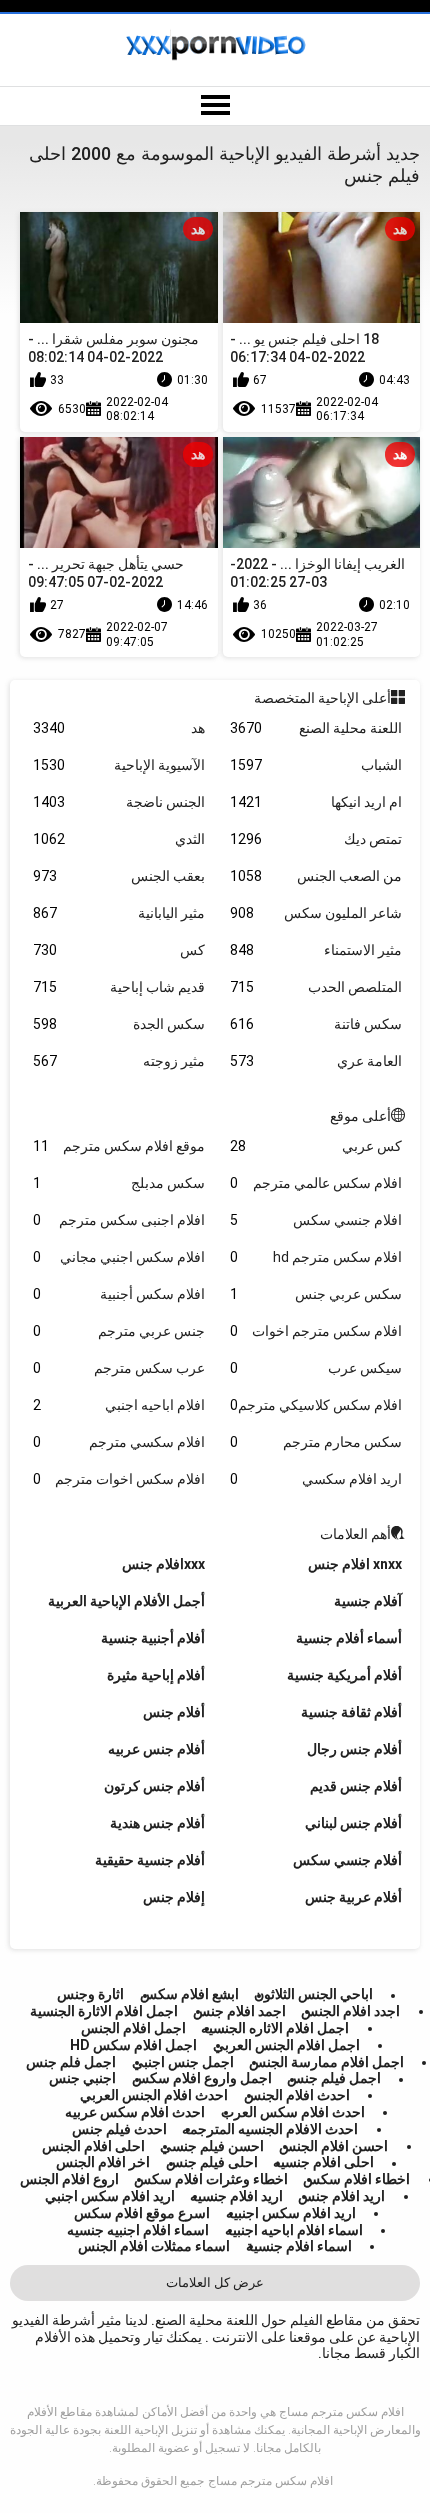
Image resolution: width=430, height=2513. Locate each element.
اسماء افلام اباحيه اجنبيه (294, 2230)
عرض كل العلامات (215, 2282)
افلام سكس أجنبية (119, 1294)
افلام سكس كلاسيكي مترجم (316, 1405)
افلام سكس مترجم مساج (270, 2481)
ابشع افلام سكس (189, 1995)
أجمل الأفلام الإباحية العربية (126, 1601)
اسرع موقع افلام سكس (142, 2213)
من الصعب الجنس (316, 876)
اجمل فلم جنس (71, 2062)
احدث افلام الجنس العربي (154, 2095)
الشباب (316, 765)
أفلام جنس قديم (356, 1786)
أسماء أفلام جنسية (349, 1638)
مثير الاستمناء (316, 950)
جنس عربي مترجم (119, 1331)
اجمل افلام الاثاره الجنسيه (275, 2028)
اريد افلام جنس (341, 2196)
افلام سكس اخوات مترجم (119, 1479)
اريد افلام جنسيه (236, 2196)
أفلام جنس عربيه (156, 1749)
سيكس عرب (316, 1368)
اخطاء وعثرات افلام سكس (211, 2179)
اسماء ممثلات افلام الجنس (154, 2246)
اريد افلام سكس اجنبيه (291, 2213)
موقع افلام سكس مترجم (119, 1146)
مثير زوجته (119, 1061)
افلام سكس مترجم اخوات (316, 1331)
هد (119, 728)
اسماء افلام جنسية (299, 2246)
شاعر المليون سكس (316, 913)
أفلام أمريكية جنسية (344, 1675)
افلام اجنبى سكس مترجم (119, 1220)
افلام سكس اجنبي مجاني (119, 1257)
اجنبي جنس (82, 2079)
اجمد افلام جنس (239, 2011)
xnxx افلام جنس (355, 1564)
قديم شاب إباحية (119, 987)
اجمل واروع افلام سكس (202, 2079)
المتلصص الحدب (316, 987)
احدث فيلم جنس (119, 2129)
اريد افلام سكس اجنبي (110, 2196)
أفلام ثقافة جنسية (351, 1712)
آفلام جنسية (368, 1601)
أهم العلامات (355, 1534)
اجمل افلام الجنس (133, 2028)
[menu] (215, 106)
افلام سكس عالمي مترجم (316, 1183)
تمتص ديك (316, 839)
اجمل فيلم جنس (334, 2079)
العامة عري (316, 1061)
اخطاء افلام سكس (356, 2179)
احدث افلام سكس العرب (293, 2112)
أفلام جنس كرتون (154, 1786)
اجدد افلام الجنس (350, 2011)
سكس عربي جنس (316, 1294)
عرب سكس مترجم (119, 1368)
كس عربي (316, 1146)
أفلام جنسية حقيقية (150, 1860)
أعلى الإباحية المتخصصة (322, 698)
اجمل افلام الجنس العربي (286, 2045)
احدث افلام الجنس (297, 2095)
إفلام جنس (174, 1897)
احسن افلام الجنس (333, 2146)
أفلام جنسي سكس (347, 1860)
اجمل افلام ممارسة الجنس (326, 2062)
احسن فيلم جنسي (212, 2146)
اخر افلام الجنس (103, 2163)
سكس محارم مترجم (316, 1442)
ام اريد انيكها (316, 802)
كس (119, 950)
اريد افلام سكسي (316, 1479)
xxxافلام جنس (163, 1564)
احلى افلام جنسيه (323, 2163)
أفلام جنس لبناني (353, 1823)
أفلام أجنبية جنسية (153, 1638)
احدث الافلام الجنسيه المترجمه (270, 2129)
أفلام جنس (174, 1712)
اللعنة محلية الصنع (316, 728)
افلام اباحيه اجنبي (119, 1405)
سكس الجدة (119, 1024)
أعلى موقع (360, 1116)
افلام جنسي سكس (316, 1220)
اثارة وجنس (90, 1995)
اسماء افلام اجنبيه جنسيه (138, 2230)
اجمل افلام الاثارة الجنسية (104, 2011)
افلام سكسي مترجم (119, 1442)
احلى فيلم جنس (212, 2163)
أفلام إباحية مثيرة (156, 1675)
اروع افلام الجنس (69, 2179)
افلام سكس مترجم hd (316, 1257)
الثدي (119, 839)
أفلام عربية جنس (353, 1897)
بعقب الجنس (119, 876)
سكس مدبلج (119, 1183)
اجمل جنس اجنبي (183, 2062)
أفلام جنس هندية (157, 1823)
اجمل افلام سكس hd (133, 2045)
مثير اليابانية (119, 913)
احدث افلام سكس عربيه (135, 2112)
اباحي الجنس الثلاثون (313, 1995)
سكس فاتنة (316, 1024)
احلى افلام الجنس (93, 2146)
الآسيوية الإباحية (119, 765)
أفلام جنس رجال (354, 1749)
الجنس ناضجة (119, 802)
